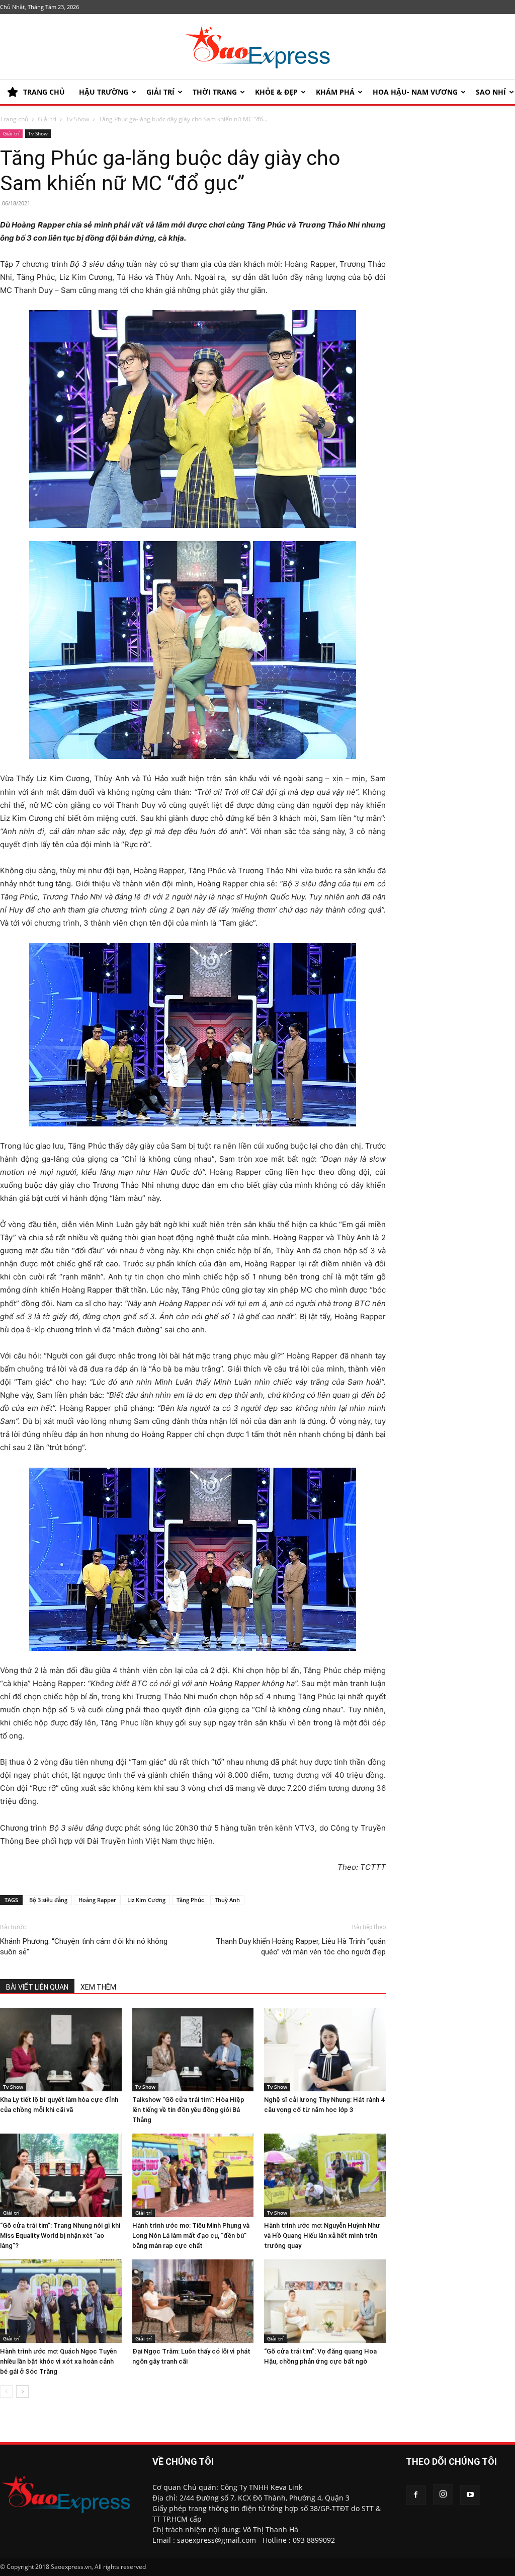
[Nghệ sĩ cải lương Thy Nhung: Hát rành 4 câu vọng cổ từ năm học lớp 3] (325, 2050)
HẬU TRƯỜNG (104, 92)
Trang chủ (14, 119)
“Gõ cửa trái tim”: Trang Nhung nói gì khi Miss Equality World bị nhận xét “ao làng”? (60, 2236)
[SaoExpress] (257, 47)
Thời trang (215, 92)
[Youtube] (470, 2495)
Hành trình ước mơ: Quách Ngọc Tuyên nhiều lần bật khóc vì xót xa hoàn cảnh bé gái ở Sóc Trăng (58, 2361)
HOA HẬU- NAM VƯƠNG (415, 92)
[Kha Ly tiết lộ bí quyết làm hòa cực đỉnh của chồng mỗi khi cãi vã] (61, 2050)
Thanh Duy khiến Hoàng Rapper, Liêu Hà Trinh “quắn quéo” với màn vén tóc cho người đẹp (301, 1947)
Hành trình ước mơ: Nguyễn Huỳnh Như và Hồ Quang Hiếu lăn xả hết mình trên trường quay (322, 2236)
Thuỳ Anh (227, 1900)
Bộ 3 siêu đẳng (48, 1900)
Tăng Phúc (190, 1900)
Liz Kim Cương (146, 1900)
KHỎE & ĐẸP (276, 92)
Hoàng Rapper (97, 1900)
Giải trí (160, 92)
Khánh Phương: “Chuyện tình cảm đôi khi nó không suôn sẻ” (84, 1947)
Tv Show (77, 119)
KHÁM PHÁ (335, 92)
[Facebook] (416, 2495)
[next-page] (22, 2392)
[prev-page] (6, 2392)
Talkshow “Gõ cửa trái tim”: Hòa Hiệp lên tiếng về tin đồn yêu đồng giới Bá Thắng (188, 2110)
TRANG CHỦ (44, 92)
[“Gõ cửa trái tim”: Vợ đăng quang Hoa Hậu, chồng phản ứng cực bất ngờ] (325, 2301)
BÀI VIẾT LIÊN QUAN (37, 1987)
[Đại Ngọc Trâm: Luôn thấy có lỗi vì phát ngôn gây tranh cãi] (193, 2301)
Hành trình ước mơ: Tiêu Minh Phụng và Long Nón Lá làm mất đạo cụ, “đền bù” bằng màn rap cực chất (191, 2236)
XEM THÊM (98, 1987)
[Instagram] (443, 2494)
